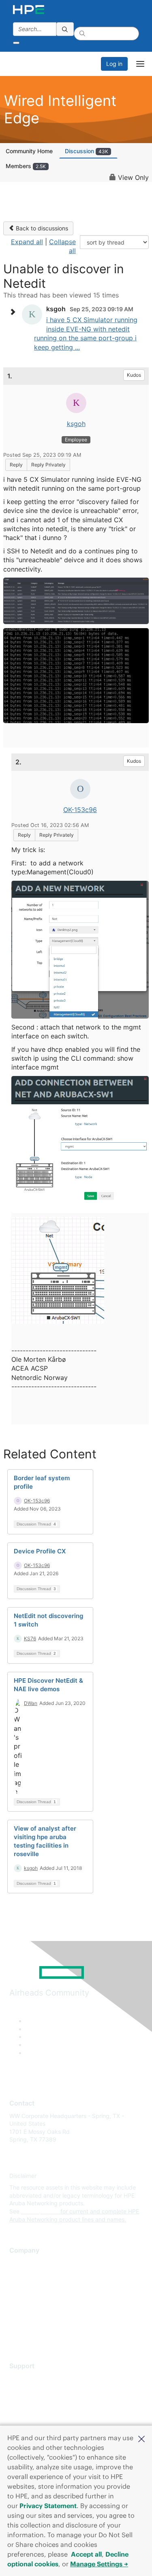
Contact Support (31, 2390)
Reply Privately (48, 465)
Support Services (32, 2378)
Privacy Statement (48, 2506)
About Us (21, 2263)
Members (26, 166)
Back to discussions (41, 228)
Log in (114, 64)
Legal (17, 2334)
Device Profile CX (40, 1551)
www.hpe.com (40, 2211)
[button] (141, 2438)
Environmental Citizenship (43, 2299)
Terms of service (31, 2323)
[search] (65, 29)
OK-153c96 (80, 810)
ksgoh (76, 424)
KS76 (30, 1638)
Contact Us (24, 2287)
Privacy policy (28, 2311)
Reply (16, 465)
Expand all (27, 242)
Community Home (29, 151)
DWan (31, 1703)
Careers (20, 2275)
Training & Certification (39, 2402)
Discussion (87, 151)
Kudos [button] (134, 375)
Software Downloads (37, 2414)
